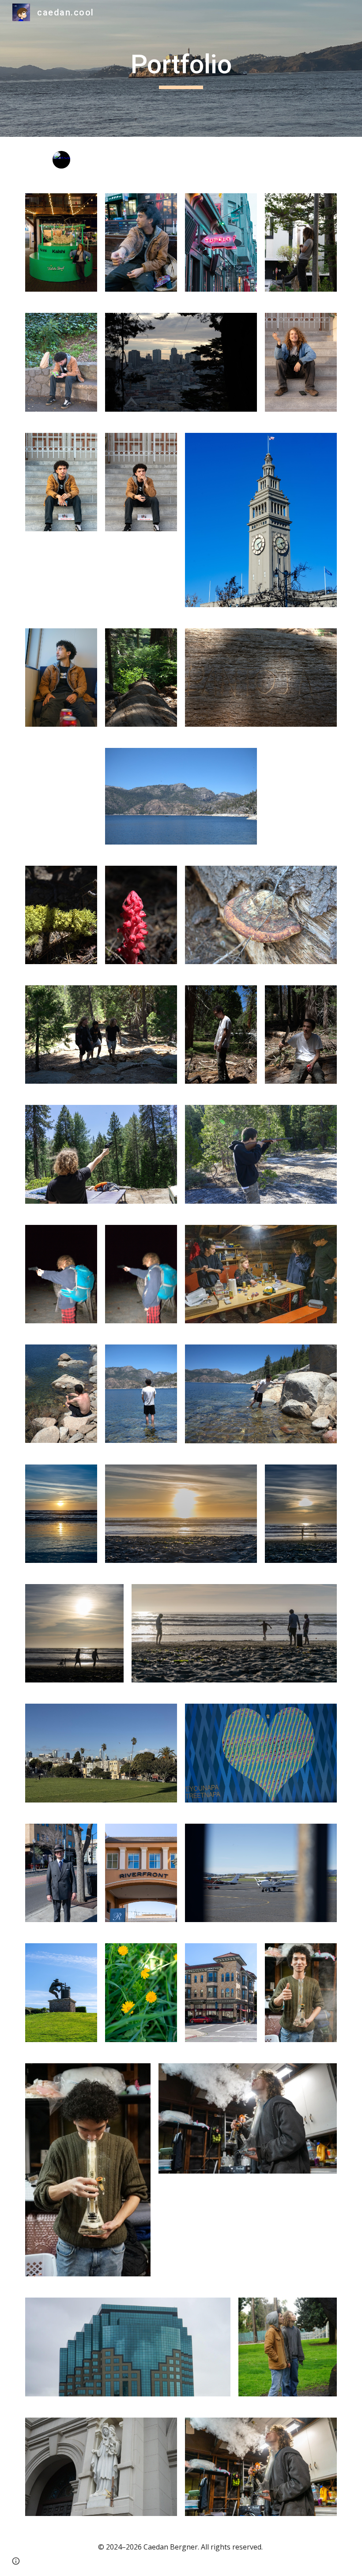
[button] (16, 2561)
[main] (181, 68)
